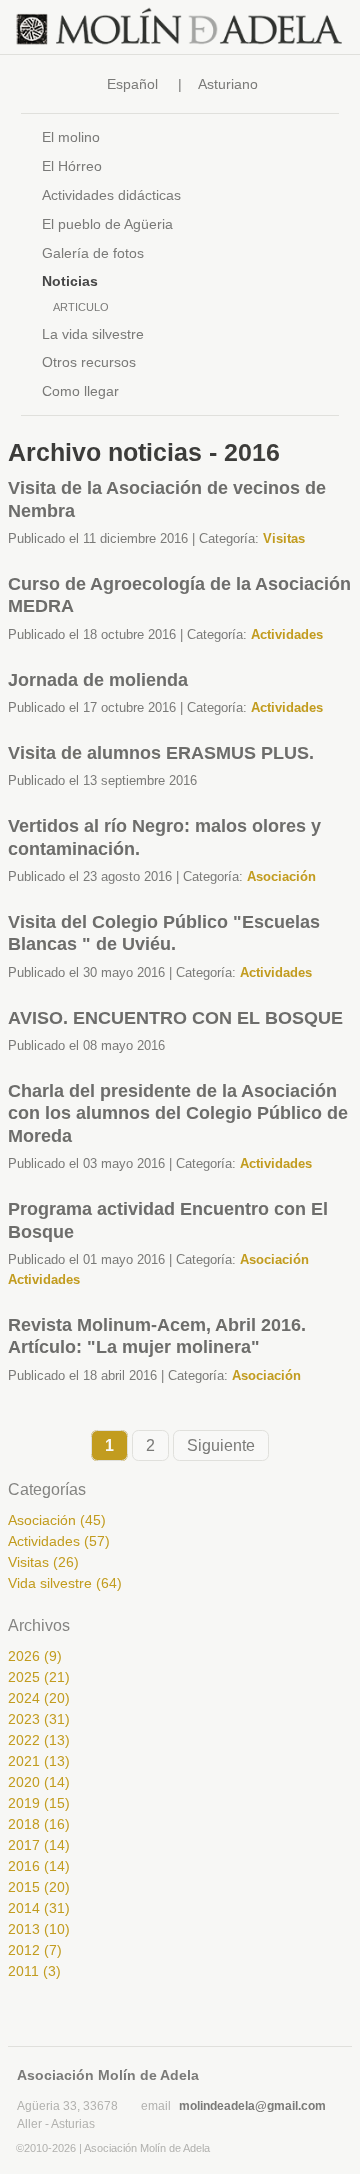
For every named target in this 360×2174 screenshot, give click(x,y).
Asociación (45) (57, 1520)
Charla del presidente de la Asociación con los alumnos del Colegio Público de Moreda (178, 1113)
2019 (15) (39, 1803)
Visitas (284, 538)
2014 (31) (39, 1908)
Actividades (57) (59, 1541)
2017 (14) (39, 1845)
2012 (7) (35, 1950)
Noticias (70, 281)
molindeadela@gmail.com (252, 2106)
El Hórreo (72, 166)
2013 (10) (39, 1929)
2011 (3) (34, 1971)
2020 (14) (39, 1782)
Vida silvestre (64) (65, 1583)
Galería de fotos (93, 253)
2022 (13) (39, 1740)
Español (132, 84)
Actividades (287, 634)
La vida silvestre (93, 334)
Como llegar (80, 391)
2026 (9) (35, 1656)
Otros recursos (89, 362)
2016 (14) (39, 1866)
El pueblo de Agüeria (107, 224)
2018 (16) (39, 1824)
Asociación (281, 876)
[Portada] (180, 27)
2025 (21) (39, 1677)
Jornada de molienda (98, 680)
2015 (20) (39, 1887)
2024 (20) (39, 1698)
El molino (71, 137)
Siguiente (221, 1445)
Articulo (81, 307)
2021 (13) (39, 1761)
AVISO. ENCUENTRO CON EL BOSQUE (175, 1018)
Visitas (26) (43, 1562)
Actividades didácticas (111, 195)
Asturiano (228, 84)
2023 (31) (39, 1719)
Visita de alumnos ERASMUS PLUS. (161, 753)
